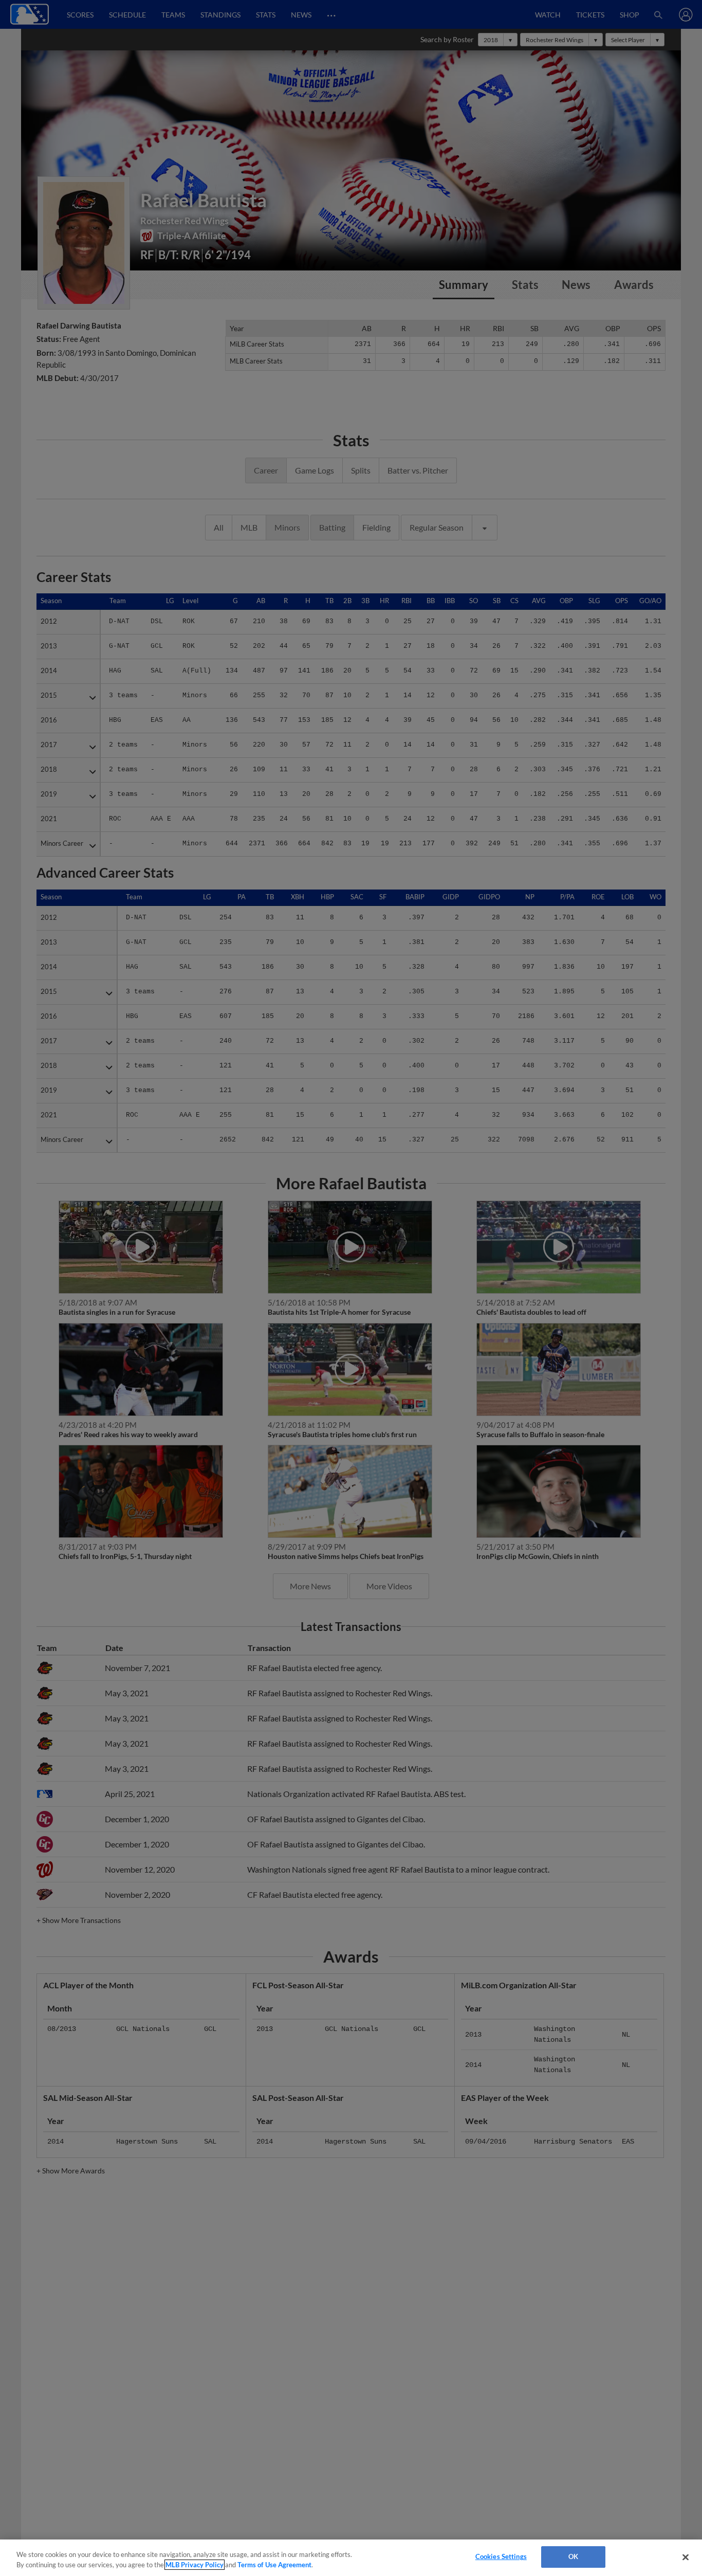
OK (573, 2556)
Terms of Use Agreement (274, 2565)
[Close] (686, 2557)
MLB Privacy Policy (195, 2565)
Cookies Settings (501, 2556)
